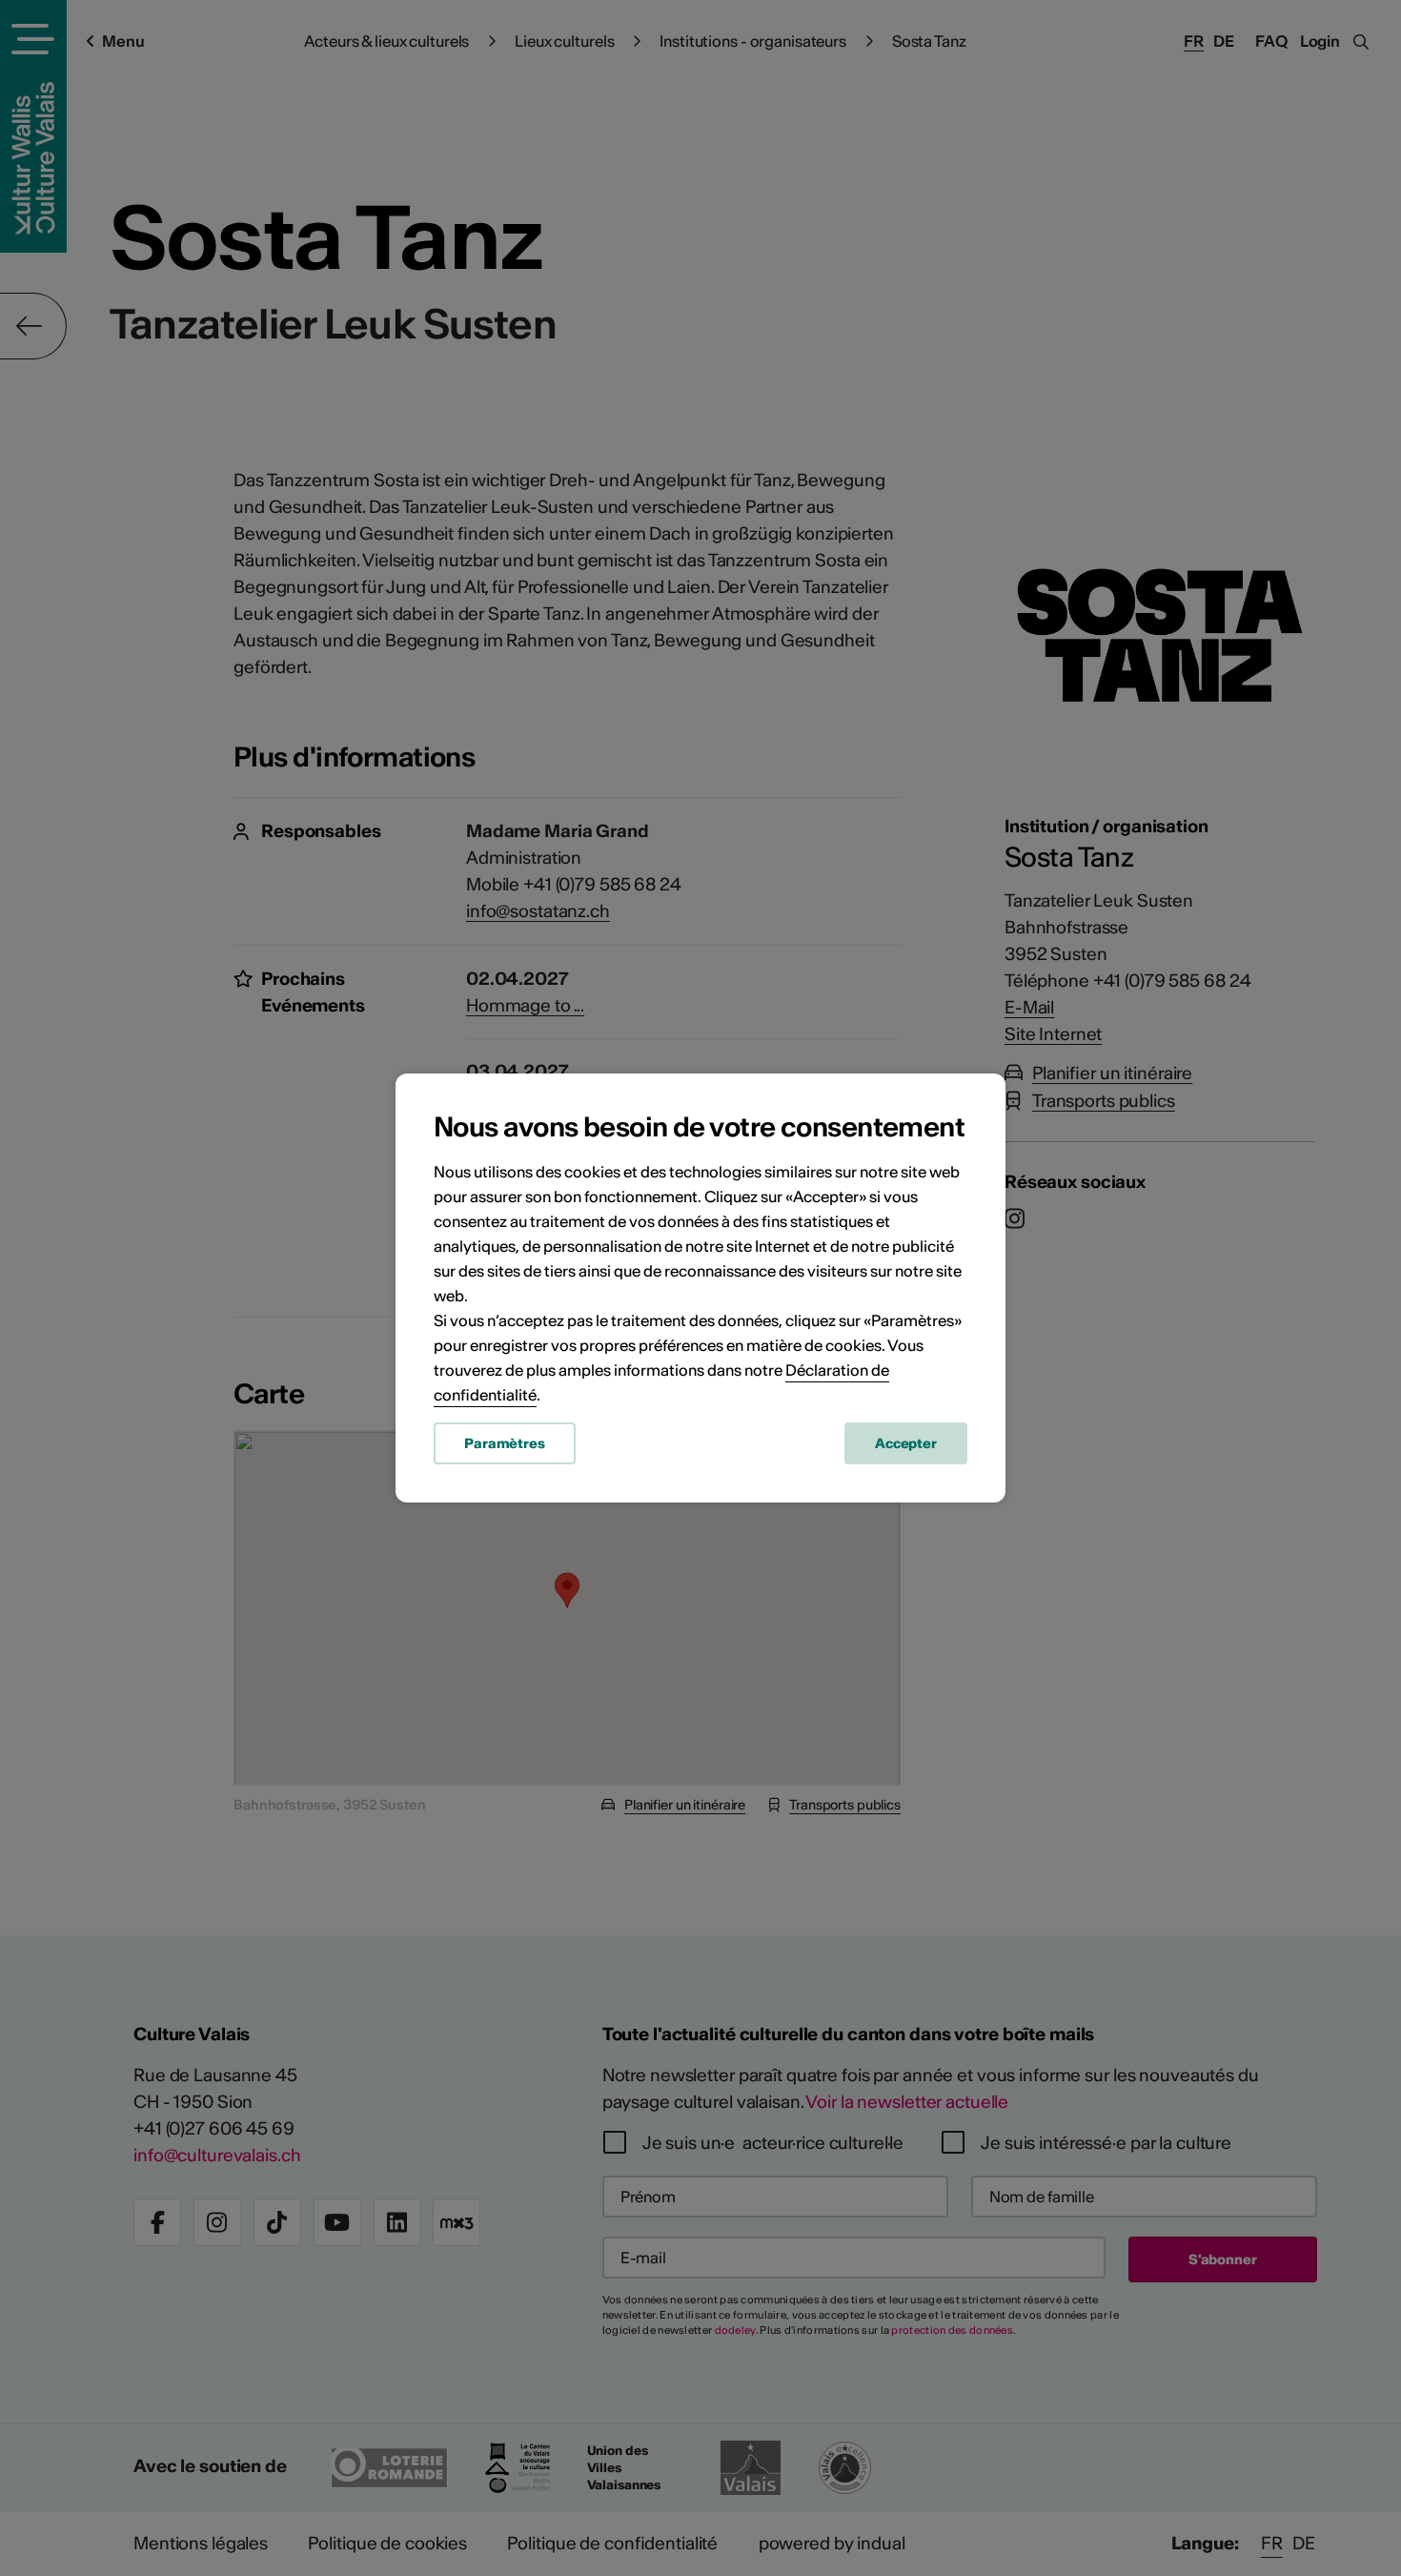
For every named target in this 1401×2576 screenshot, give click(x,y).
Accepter (906, 1443)
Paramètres (505, 1443)
